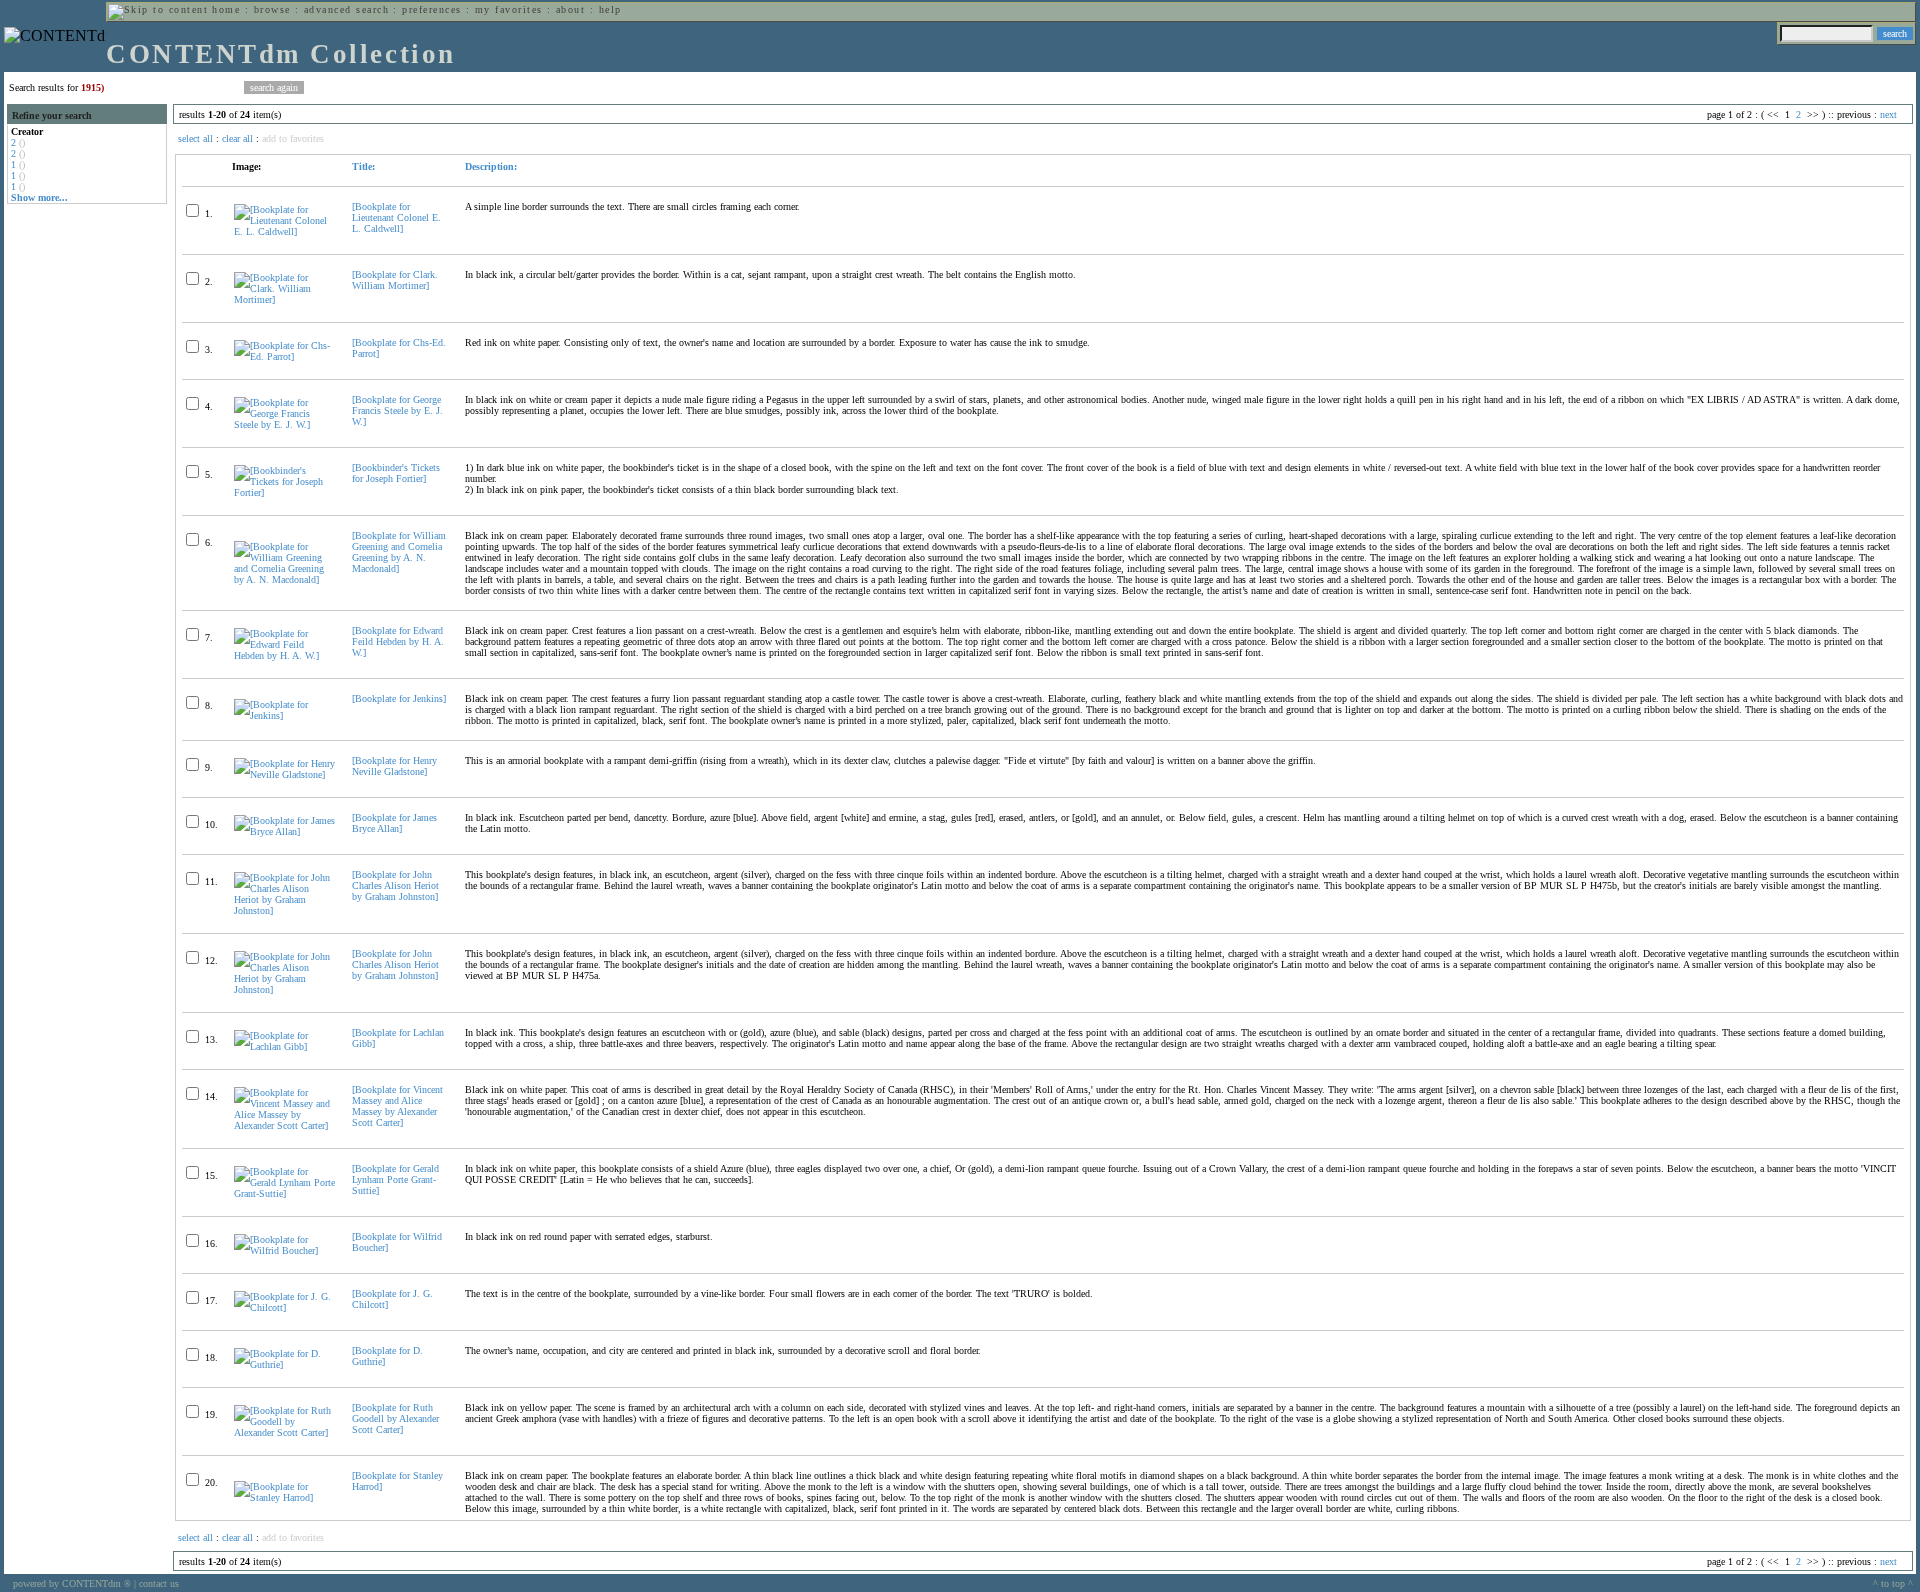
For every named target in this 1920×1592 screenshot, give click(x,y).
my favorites (509, 9)
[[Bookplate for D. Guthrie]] (284, 1364)
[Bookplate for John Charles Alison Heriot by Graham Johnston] (395, 885)
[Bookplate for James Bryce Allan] (394, 823)
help (610, 9)
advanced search (346, 9)
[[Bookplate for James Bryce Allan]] (284, 831)
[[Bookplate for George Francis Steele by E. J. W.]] (284, 424)
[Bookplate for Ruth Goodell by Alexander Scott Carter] (395, 1418)
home (226, 9)
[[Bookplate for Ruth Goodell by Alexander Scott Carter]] (284, 1432)
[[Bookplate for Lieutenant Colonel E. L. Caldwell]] (284, 231)
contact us (159, 1583)
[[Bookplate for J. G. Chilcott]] (284, 1307)
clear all (237, 138)
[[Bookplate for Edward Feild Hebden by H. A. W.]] (284, 655)
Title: (363, 166)
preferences (431, 9)
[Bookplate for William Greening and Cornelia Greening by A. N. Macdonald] (399, 552)
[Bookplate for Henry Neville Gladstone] (394, 766)
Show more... (39, 197)
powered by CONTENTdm (72, 1583)
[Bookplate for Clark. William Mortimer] (395, 280)
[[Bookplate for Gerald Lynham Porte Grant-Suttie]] (284, 1193)
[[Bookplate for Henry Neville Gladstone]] (284, 774)
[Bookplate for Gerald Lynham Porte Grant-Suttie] (395, 1179)
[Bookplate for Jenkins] (399, 698)
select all (195, 138)
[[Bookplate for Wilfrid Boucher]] (284, 1250)
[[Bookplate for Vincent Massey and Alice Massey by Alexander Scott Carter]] (284, 1125)
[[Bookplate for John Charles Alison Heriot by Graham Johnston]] (284, 910)
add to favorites (293, 138)
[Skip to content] (158, 9)
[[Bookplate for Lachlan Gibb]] (284, 1046)
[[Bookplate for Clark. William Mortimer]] (284, 299)
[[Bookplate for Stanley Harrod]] (284, 1497)
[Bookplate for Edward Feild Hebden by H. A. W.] (398, 641)
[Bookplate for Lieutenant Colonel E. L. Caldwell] (396, 217)
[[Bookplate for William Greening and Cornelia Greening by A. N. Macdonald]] (284, 579)
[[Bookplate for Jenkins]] (284, 715)
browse (272, 9)
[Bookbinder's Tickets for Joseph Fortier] (396, 473)
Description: (491, 166)
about (570, 9)
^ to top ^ (1893, 1583)
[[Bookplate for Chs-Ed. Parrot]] (284, 356)
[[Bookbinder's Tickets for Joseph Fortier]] (284, 492)
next (1888, 114)
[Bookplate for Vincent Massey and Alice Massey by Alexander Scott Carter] (397, 1106)
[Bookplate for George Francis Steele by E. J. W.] (397, 410)
